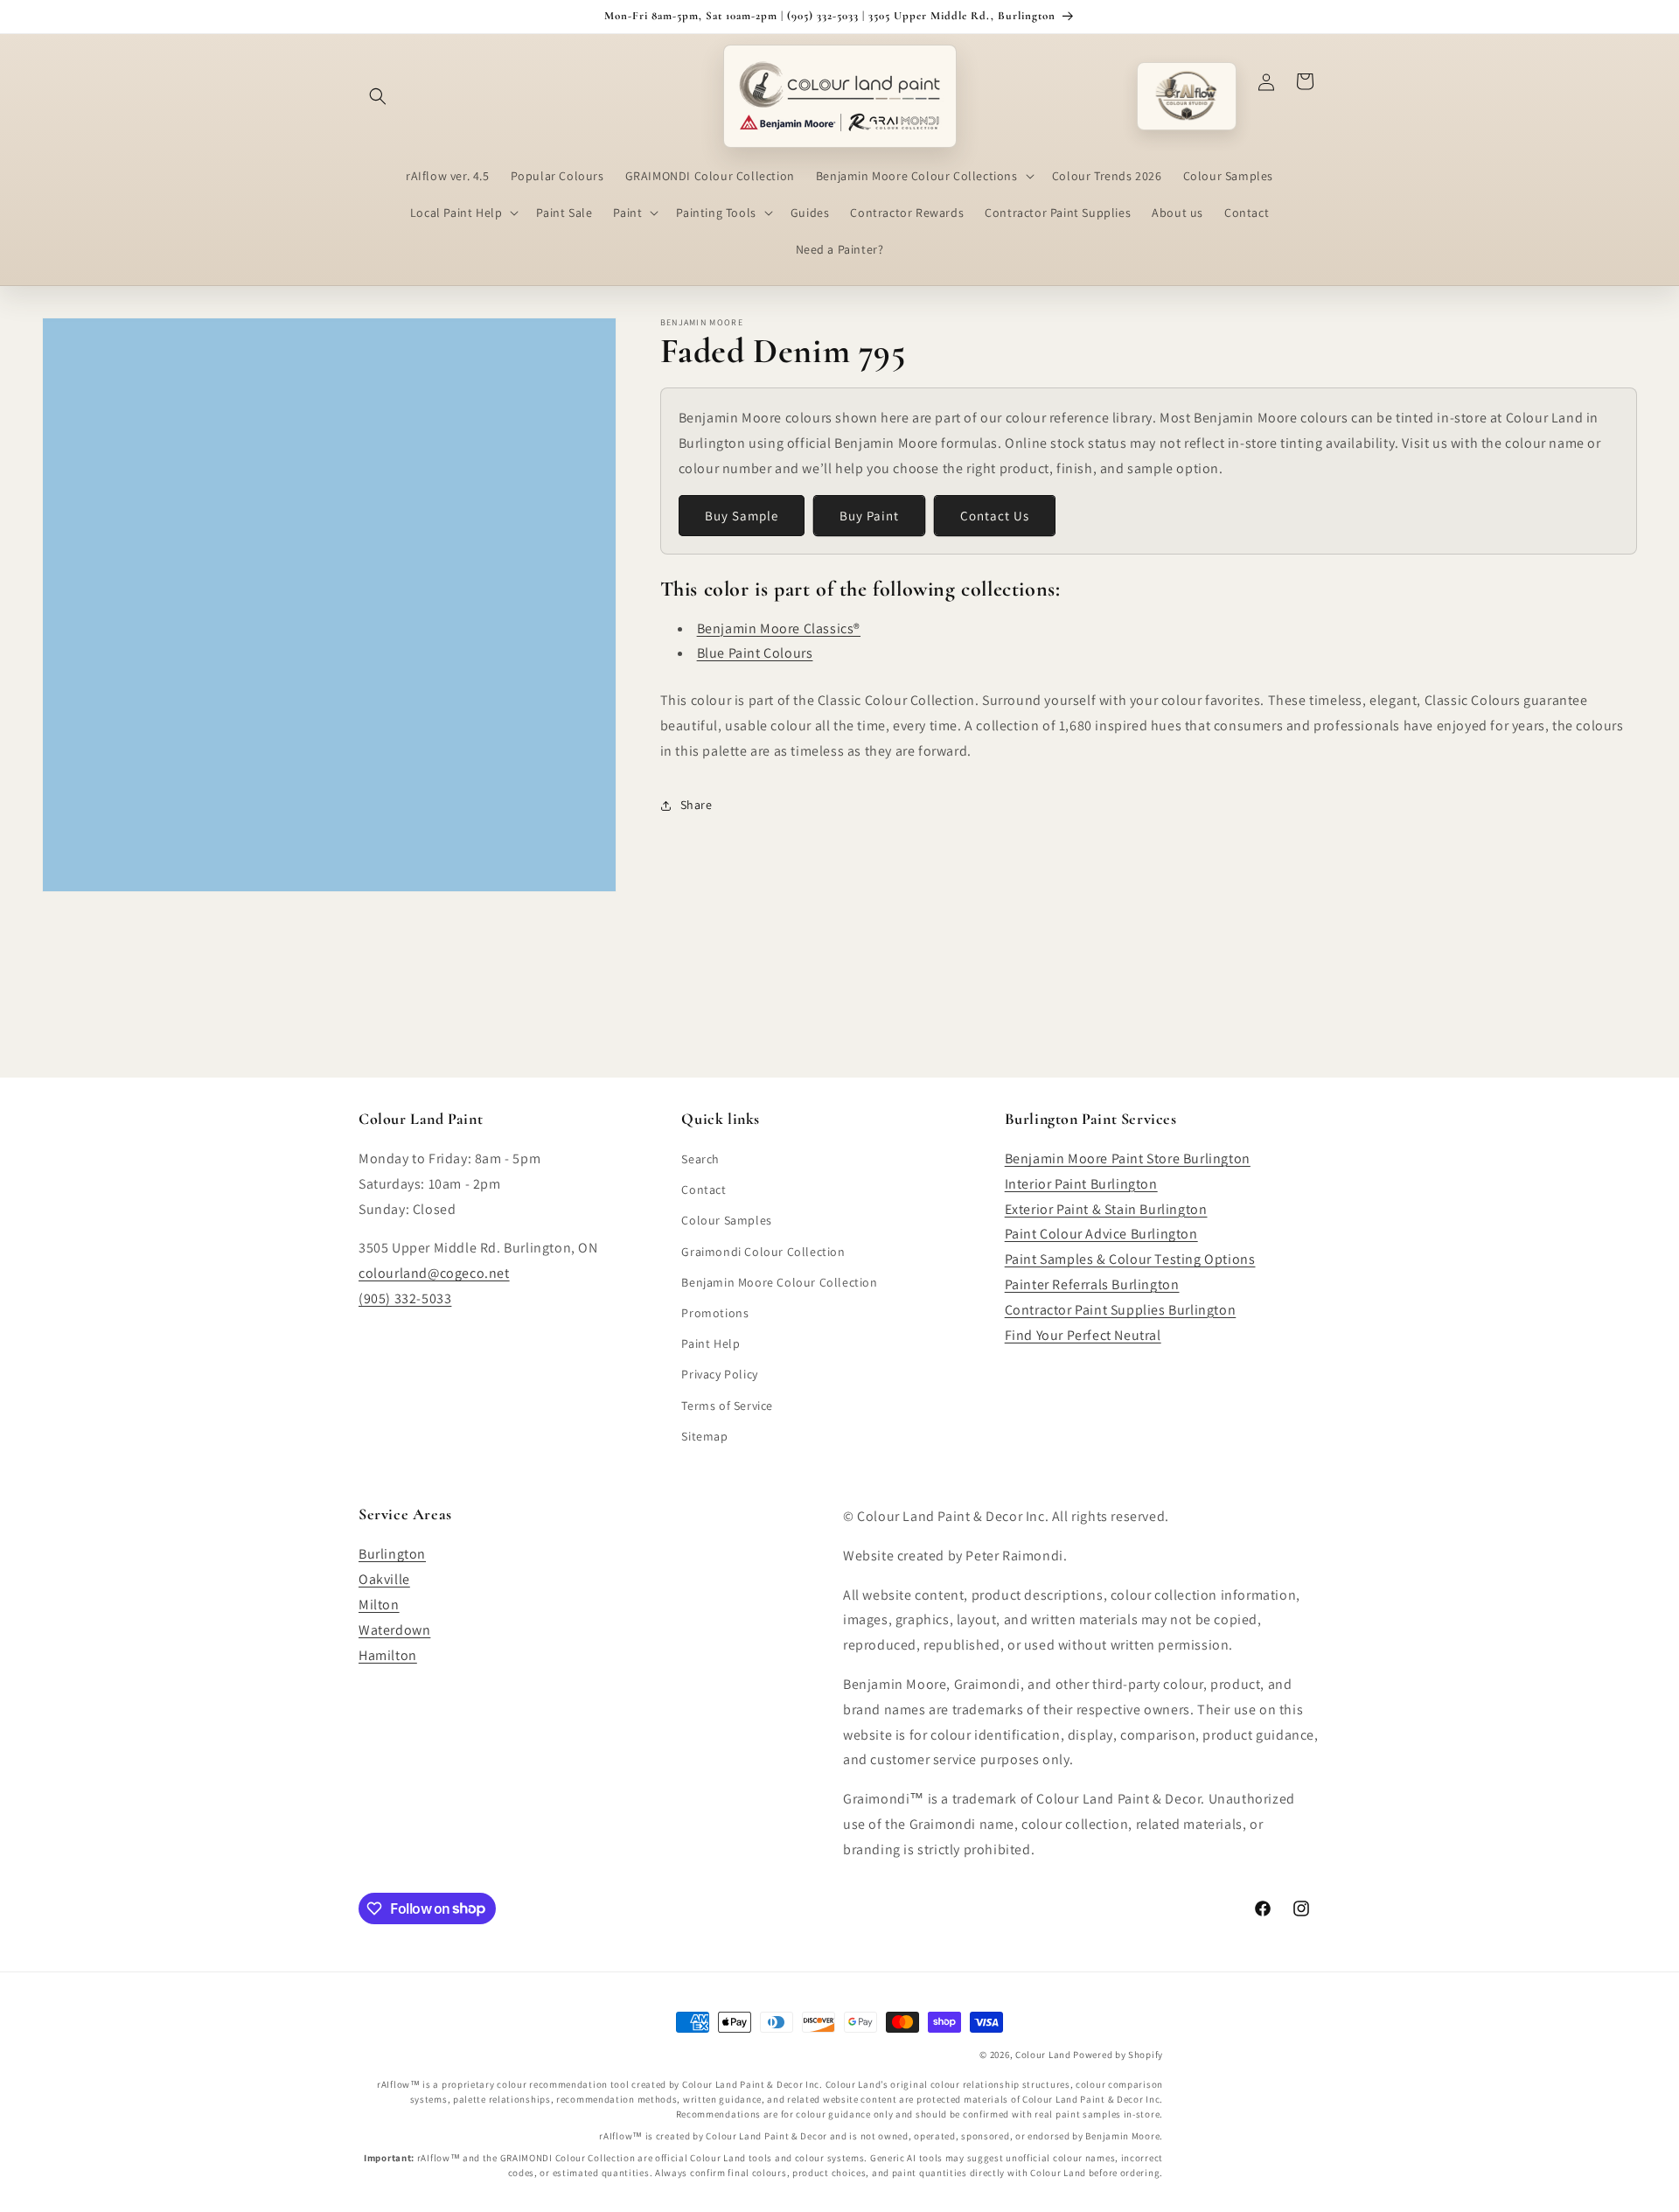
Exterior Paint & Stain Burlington (1106, 1209)
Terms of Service (727, 1406)
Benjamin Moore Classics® (779, 628)
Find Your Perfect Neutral (1083, 1335)
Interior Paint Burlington (1081, 1184)
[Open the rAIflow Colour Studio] (1187, 96)
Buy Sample (742, 516)
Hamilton (388, 1655)
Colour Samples (726, 1220)
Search (700, 1159)
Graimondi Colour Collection (763, 1252)
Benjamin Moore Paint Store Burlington (1128, 1158)
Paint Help (711, 1343)
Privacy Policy (719, 1374)
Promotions (715, 1313)
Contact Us (995, 516)
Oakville (384, 1579)
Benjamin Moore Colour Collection (779, 1282)
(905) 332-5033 (405, 1298)
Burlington (392, 1554)
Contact (704, 1190)
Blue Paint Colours (755, 653)
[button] (378, 96)
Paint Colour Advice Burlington (1101, 1234)
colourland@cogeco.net (434, 1273)
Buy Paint (869, 516)
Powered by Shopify (1118, 2055)
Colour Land (1043, 2055)
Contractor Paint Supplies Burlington (1121, 1310)
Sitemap (704, 1436)
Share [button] (697, 805)
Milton (379, 1605)
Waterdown (394, 1630)
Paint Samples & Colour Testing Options (1130, 1259)
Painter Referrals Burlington (1092, 1284)
